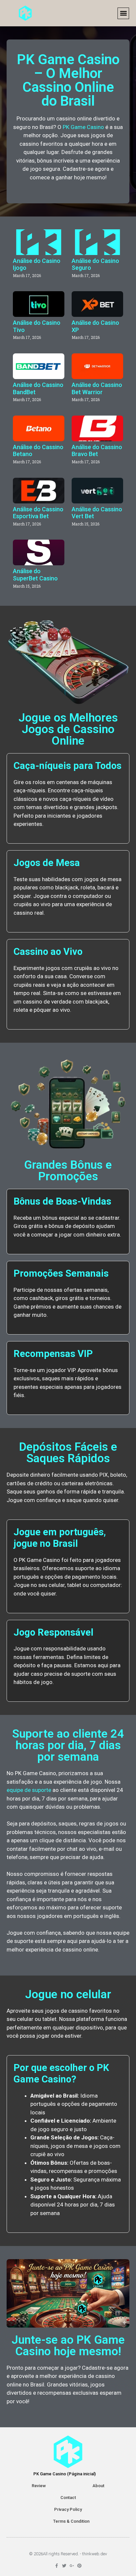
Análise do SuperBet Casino (35, 575)
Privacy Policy (68, 2509)
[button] (123, 13)
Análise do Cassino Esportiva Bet (38, 513)
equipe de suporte (29, 1790)
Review (39, 2486)
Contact (68, 2498)
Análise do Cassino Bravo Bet (97, 451)
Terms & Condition (71, 2521)
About (98, 2486)
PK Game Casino (83, 127)
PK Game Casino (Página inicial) (65, 2474)
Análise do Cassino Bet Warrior (97, 388)
